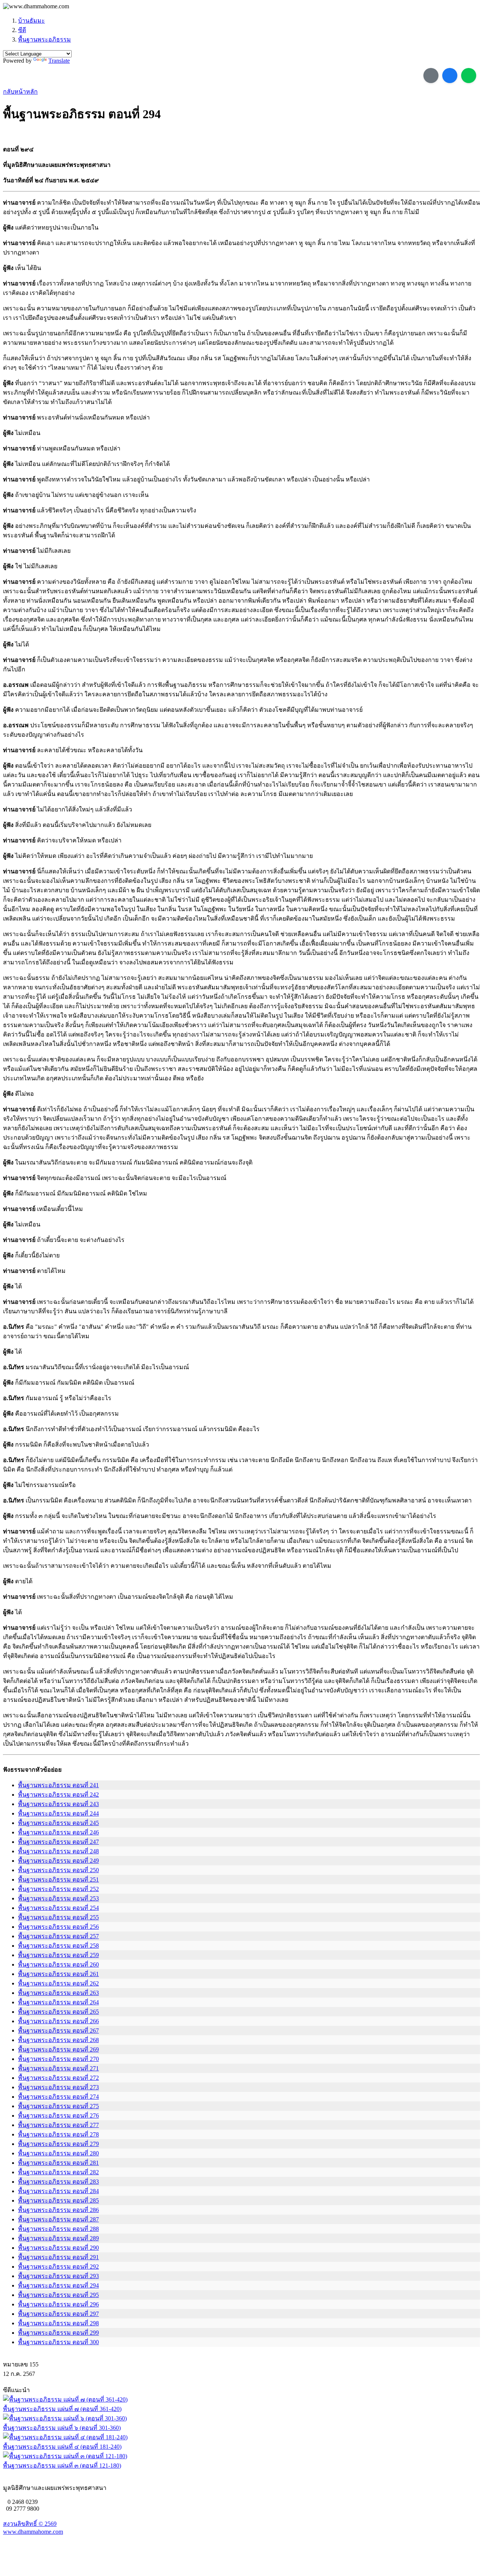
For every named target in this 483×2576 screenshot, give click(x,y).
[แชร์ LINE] (469, 76)
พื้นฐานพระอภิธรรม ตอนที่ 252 (58, 1889)
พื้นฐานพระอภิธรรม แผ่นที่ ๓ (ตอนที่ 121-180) (62, 2466)
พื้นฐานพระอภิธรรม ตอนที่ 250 (58, 1870)
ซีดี (22, 30)
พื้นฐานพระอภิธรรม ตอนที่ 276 (58, 2116)
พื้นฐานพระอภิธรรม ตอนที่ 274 (58, 2097)
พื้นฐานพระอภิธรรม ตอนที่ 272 (58, 2078)
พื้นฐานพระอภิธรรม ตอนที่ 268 (58, 2040)
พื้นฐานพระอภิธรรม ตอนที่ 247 (58, 1842)
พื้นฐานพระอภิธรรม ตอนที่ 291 (58, 2257)
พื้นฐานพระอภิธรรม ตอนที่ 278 (58, 2134)
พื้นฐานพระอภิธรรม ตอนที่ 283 (58, 2182)
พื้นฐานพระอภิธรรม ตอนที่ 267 (58, 2031)
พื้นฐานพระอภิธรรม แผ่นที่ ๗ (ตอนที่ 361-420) (62, 2409)
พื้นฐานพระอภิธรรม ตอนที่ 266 (58, 2021)
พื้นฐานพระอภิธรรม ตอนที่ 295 (58, 2295)
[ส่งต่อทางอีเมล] (431, 76)
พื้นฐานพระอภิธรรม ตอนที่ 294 (58, 2285)
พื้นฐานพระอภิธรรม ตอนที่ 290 (58, 2248)
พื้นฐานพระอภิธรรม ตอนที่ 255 (58, 1917)
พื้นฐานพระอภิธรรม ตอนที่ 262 (58, 1983)
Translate (59, 61)
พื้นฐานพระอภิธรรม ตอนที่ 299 (58, 2333)
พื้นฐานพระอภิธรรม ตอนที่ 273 (58, 2087)
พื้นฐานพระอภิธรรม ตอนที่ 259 (58, 1955)
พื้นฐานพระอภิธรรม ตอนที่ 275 (58, 2106)
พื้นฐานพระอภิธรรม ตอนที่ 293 (58, 2276)
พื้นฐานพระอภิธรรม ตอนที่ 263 (58, 1993)
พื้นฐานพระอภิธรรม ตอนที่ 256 (58, 1927)
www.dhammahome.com (33, 2532)
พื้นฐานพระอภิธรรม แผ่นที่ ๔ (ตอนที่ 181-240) (62, 2447)
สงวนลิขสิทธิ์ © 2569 (30, 2524)
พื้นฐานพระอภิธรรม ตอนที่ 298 (58, 2323)
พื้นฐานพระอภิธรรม (45, 39)
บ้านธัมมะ (32, 21)
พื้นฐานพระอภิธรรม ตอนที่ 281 (58, 2163)
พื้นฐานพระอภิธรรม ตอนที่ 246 (58, 1832)
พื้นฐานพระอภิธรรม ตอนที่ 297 (58, 2314)
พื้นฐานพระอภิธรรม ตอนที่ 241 (58, 1785)
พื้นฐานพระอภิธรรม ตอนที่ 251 (58, 1880)
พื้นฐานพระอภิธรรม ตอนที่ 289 (58, 2238)
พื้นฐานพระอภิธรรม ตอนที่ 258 (58, 1946)
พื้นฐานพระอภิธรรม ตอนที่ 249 (58, 1861)
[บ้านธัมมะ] (36, 6)
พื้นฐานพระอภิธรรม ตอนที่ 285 (58, 2200)
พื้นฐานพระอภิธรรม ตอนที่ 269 (58, 2049)
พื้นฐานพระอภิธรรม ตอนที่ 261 (58, 1974)
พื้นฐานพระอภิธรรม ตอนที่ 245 (58, 1823)
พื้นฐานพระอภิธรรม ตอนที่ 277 (58, 2125)
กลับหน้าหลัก (20, 92)
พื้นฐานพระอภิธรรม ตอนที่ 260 (58, 1964)
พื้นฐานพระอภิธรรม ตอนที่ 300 (58, 2342)
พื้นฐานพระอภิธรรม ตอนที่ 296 (58, 2304)
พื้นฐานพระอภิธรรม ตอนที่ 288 (58, 2229)
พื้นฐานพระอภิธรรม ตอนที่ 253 (58, 1898)
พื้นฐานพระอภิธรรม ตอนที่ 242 (58, 1795)
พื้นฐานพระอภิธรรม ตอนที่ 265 (58, 2012)
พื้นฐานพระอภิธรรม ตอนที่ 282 (58, 2172)
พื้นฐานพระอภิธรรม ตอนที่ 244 (58, 1813)
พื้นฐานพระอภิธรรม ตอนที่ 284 (58, 2191)
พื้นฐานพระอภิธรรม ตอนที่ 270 (58, 2059)
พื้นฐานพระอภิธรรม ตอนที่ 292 (58, 2267)
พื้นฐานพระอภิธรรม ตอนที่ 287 (58, 2219)
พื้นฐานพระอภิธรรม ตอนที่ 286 (58, 2210)
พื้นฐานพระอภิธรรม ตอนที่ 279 (58, 2144)
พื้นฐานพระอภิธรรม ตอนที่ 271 (58, 2068)
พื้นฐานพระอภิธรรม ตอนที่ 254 (58, 1908)
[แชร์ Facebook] (450, 76)
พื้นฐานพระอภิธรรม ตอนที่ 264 (58, 2002)
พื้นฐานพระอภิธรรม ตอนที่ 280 (58, 2153)
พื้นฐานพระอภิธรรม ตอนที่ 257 (58, 1936)
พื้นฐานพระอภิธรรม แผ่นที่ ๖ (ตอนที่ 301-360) (62, 2428)
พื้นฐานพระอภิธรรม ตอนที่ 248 (58, 1851)
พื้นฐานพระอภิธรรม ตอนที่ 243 (58, 1804)
